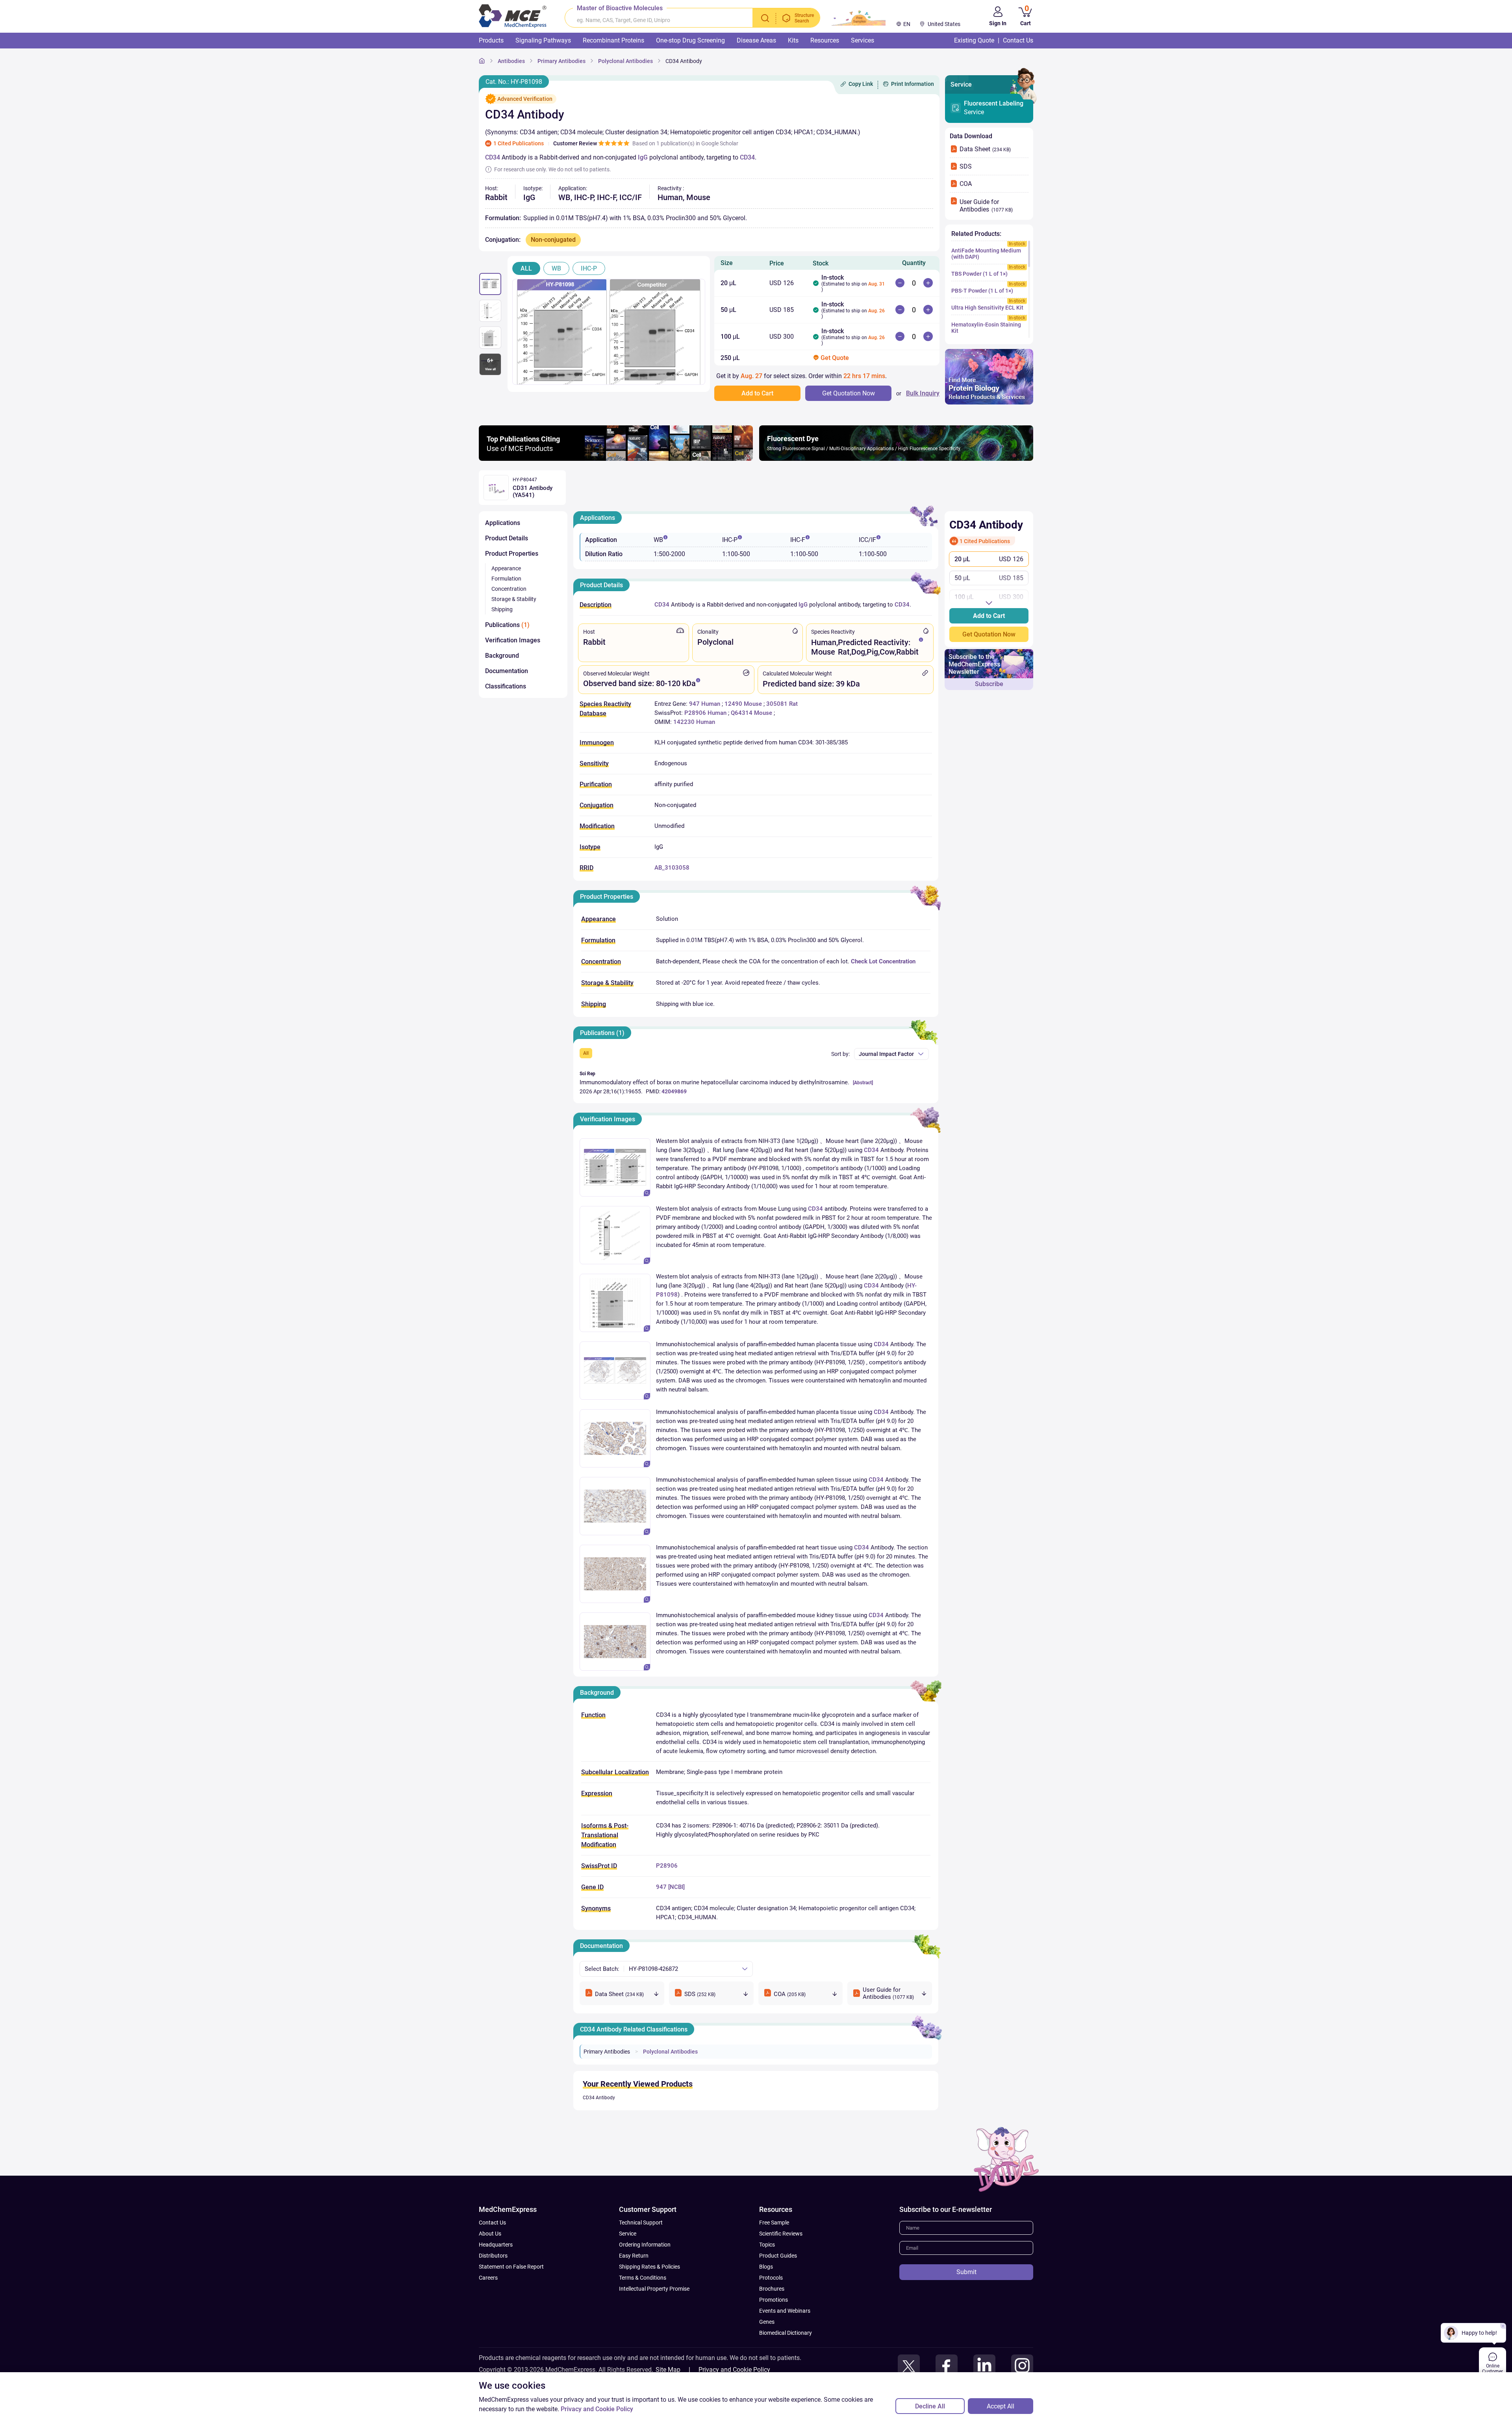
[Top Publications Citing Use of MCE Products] (616, 459)
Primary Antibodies (607, 2052)
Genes (767, 2322)
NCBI (676, 1887)
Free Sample (774, 2223)
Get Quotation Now (989, 634)
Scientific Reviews (781, 2234)
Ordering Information (645, 2245)
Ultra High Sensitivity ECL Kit (987, 308)
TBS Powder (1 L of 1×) (979, 274)
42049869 (674, 1091)
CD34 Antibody (599, 2098)
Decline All (930, 2406)
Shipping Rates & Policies (649, 2267)
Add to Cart (989, 616)
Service (994, 108)
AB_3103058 (672, 868)
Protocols (771, 2278)
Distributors (493, 2256)
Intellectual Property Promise (654, 2289)
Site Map (668, 2370)
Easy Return (634, 2256)
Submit (966, 2272)
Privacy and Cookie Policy (734, 2370)
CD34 (493, 157)
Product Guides (778, 2256)
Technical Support (641, 2223)
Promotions (774, 2300)
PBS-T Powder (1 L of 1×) (982, 291)
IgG (643, 157)
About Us (490, 2234)
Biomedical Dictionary (786, 2333)
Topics (767, 2245)
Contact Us (492, 2223)
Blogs (766, 2267)
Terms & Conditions (643, 2278)
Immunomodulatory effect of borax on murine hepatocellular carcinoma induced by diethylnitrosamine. (714, 1082)
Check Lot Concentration (883, 961)
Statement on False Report (511, 2267)
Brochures (772, 2289)
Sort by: (840, 1054)
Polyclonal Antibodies (670, 2052)
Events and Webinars (785, 2311)
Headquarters (496, 2245)
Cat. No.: (514, 82)
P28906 (667, 1866)
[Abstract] (863, 1083)
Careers (488, 2278)
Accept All (1001, 2406)
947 (661, 1887)
